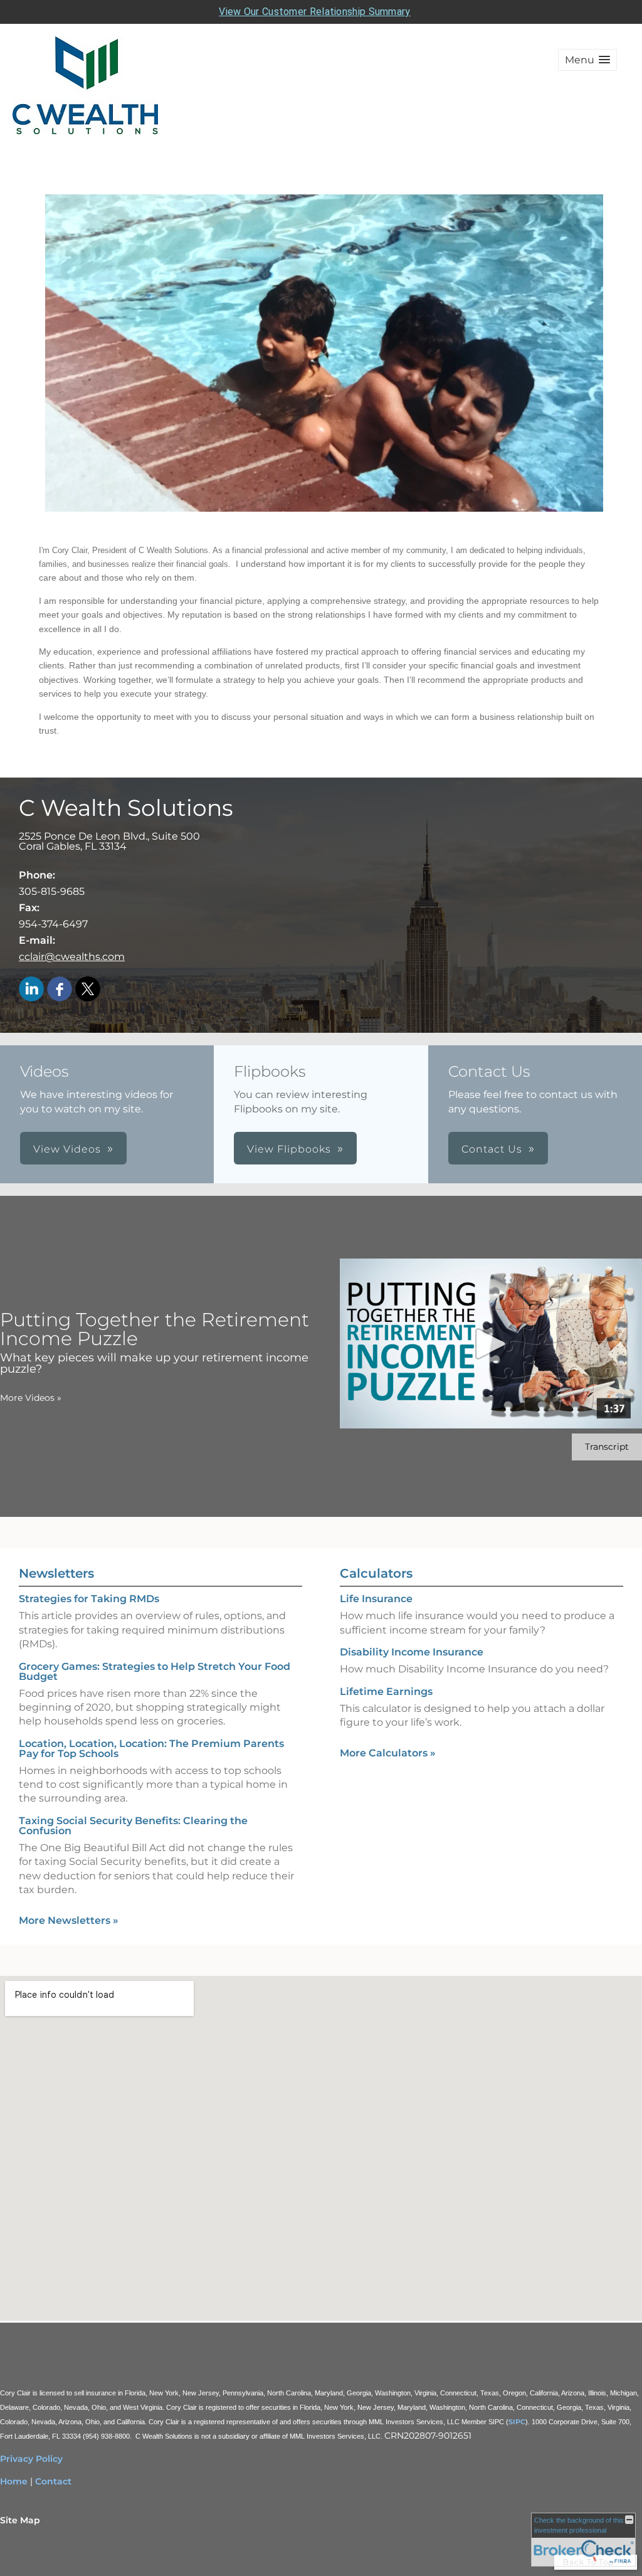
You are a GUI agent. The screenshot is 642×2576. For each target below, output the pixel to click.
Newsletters (56, 1573)
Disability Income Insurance (412, 1652)
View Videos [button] (67, 1149)
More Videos (31, 1398)
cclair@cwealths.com (72, 957)
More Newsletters (69, 1920)
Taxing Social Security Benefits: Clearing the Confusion (133, 1826)
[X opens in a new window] (88, 990)
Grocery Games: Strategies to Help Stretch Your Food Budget (155, 1671)
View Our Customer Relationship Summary (314, 12)
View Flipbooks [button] (289, 1149)
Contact (53, 2481)
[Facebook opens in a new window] (60, 990)
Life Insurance (376, 1599)
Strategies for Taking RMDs (89, 1599)
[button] (587, 60)
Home (14, 2481)
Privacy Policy (31, 2459)
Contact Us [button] (492, 1149)
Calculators (376, 1573)
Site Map (20, 2520)
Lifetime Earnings (386, 1692)
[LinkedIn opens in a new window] (31, 990)
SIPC (517, 2422)
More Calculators (388, 1753)
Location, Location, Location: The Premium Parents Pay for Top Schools (151, 1749)
